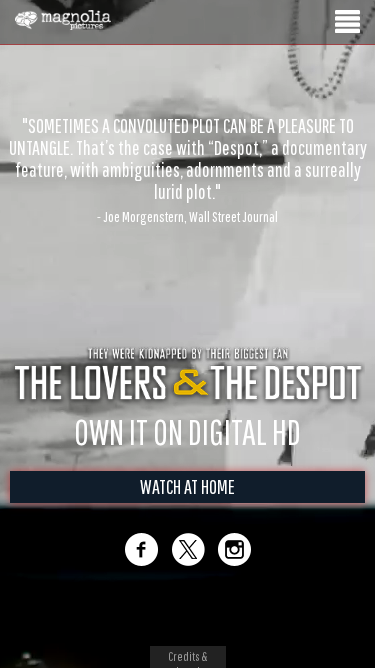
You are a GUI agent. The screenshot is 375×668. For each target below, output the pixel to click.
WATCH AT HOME (187, 486)
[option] (187, 137)
